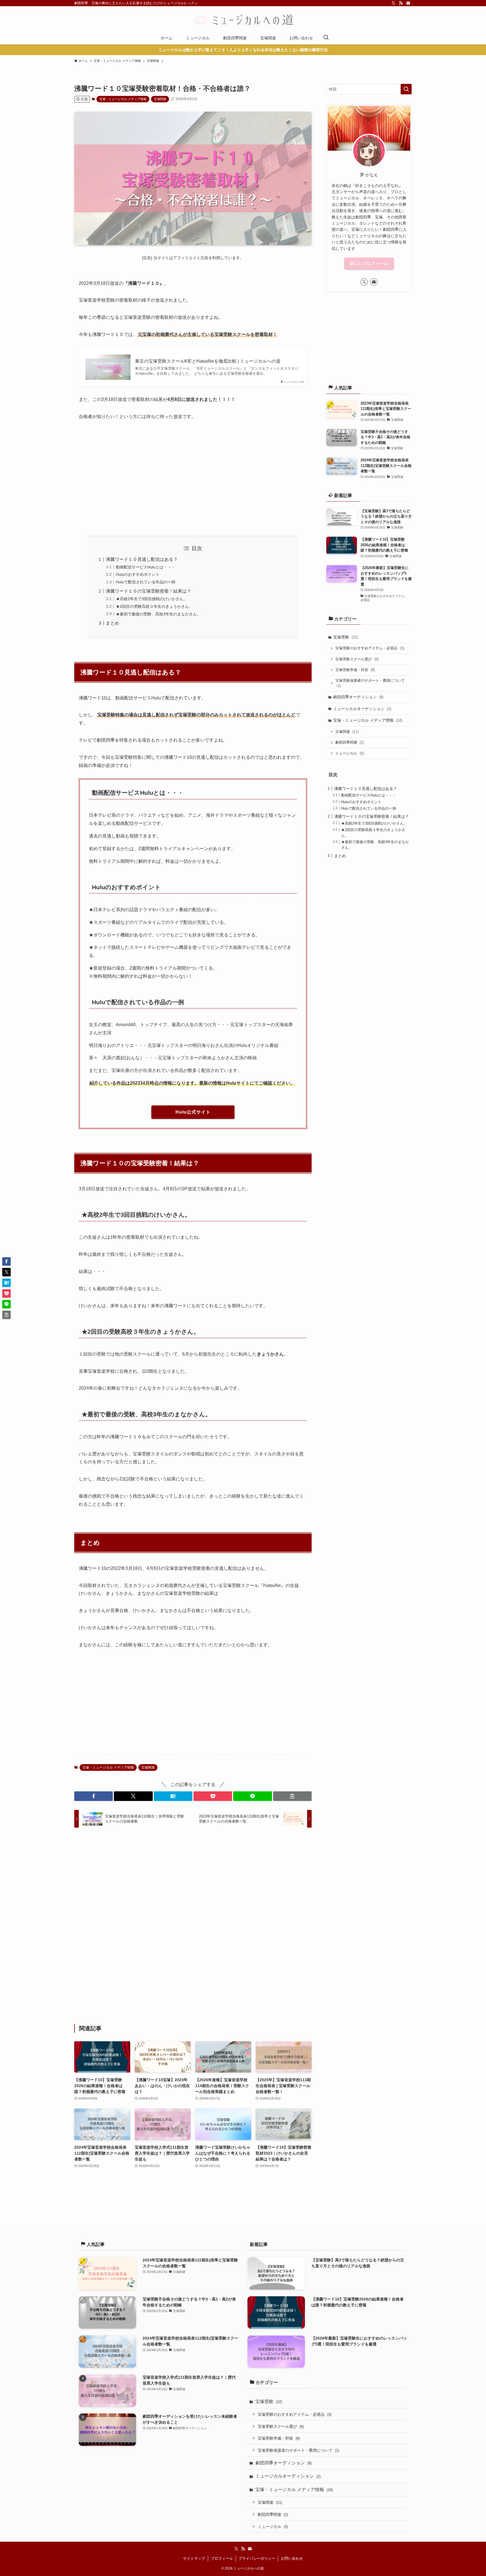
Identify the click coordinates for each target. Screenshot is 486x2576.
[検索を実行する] (406, 89)
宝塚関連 (160, 99)
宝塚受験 (346, 637)
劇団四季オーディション (358, 697)
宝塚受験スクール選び (357, 659)
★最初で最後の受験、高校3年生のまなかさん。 (158, 614)
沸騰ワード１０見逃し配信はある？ (142, 559)
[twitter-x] (393, 3)
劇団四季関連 (350, 742)
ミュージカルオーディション (362, 709)
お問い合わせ (292, 2558)
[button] (94, 1796)
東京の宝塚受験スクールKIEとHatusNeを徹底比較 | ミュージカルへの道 (208, 361)
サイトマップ (194, 2558)
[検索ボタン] (326, 38)
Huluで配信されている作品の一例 (146, 582)
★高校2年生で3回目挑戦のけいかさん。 (152, 599)
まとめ (112, 623)
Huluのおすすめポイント (138, 574)
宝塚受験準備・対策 (355, 670)
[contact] (408, 3)
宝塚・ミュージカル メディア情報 (123, 99)
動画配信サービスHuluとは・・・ (146, 567)
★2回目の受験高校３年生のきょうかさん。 (154, 606)
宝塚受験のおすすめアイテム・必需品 (370, 648)
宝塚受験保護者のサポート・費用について (370, 683)
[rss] (401, 3)
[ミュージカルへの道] (243, 20)
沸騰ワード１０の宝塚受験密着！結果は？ (148, 591)
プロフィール (222, 2558)
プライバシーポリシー (257, 2558)
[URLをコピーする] (292, 1796)
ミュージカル (350, 753)
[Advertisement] (193, 478)
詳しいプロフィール (369, 263)
